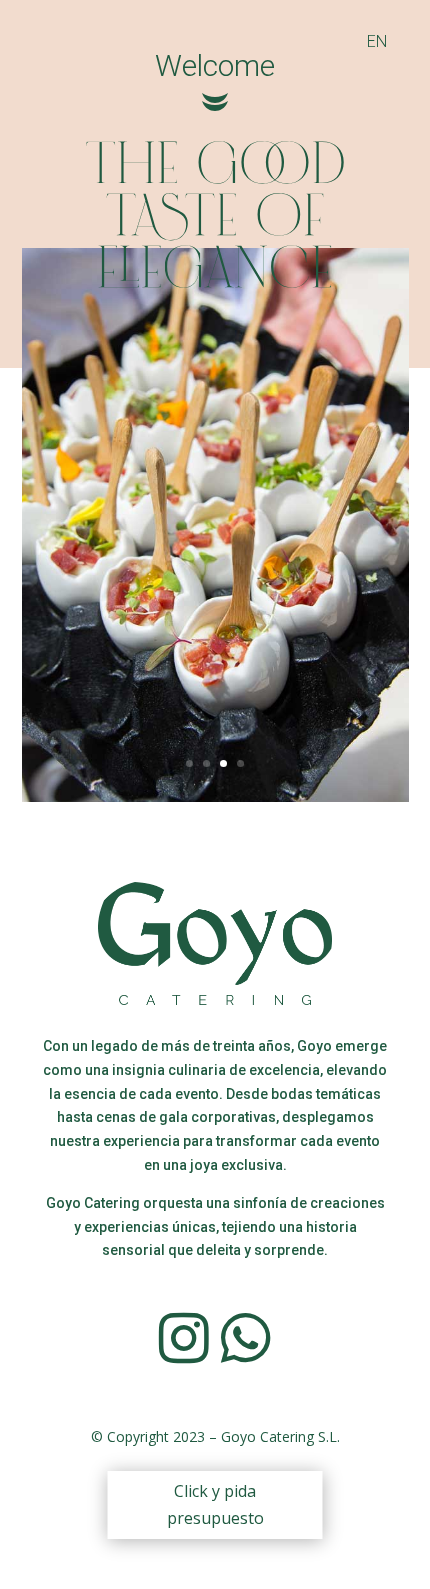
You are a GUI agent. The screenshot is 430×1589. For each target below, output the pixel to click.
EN (377, 41)
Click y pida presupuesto (215, 1504)
